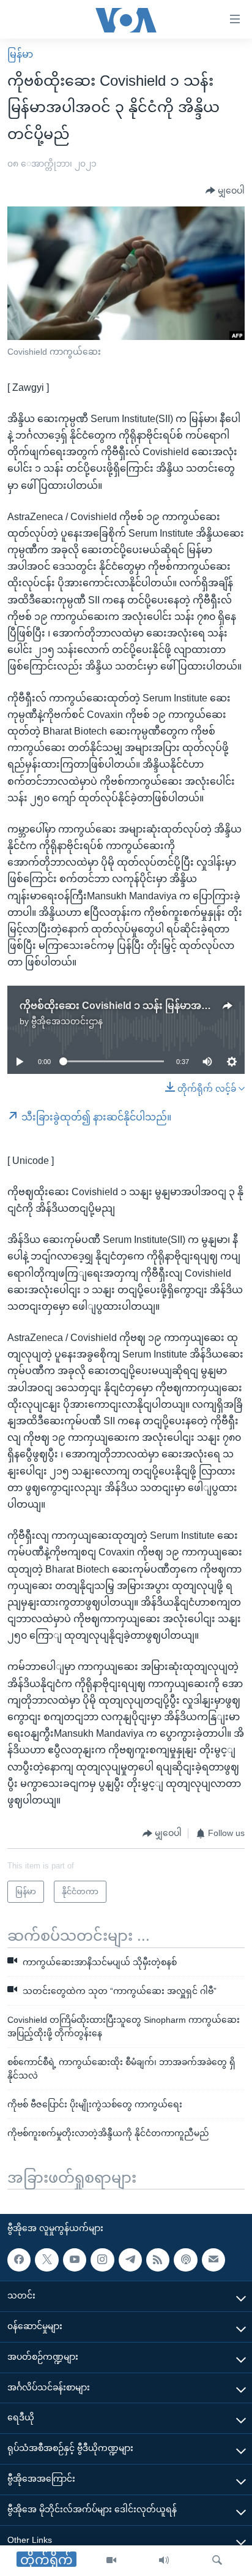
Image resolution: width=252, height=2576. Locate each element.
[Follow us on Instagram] (102, 2260)
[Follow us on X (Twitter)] (46, 2260)
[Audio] (164, 2561)
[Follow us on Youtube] (75, 2260)
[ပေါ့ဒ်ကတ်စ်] (185, 2260)
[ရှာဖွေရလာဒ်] (217, 2561)
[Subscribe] (213, 2260)
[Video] (111, 2561)
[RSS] (158, 2260)
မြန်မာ (20, 54)
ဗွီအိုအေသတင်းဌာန (67, 1021)
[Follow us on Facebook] (19, 2260)
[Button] (225, 191)
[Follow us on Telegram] (130, 2260)
